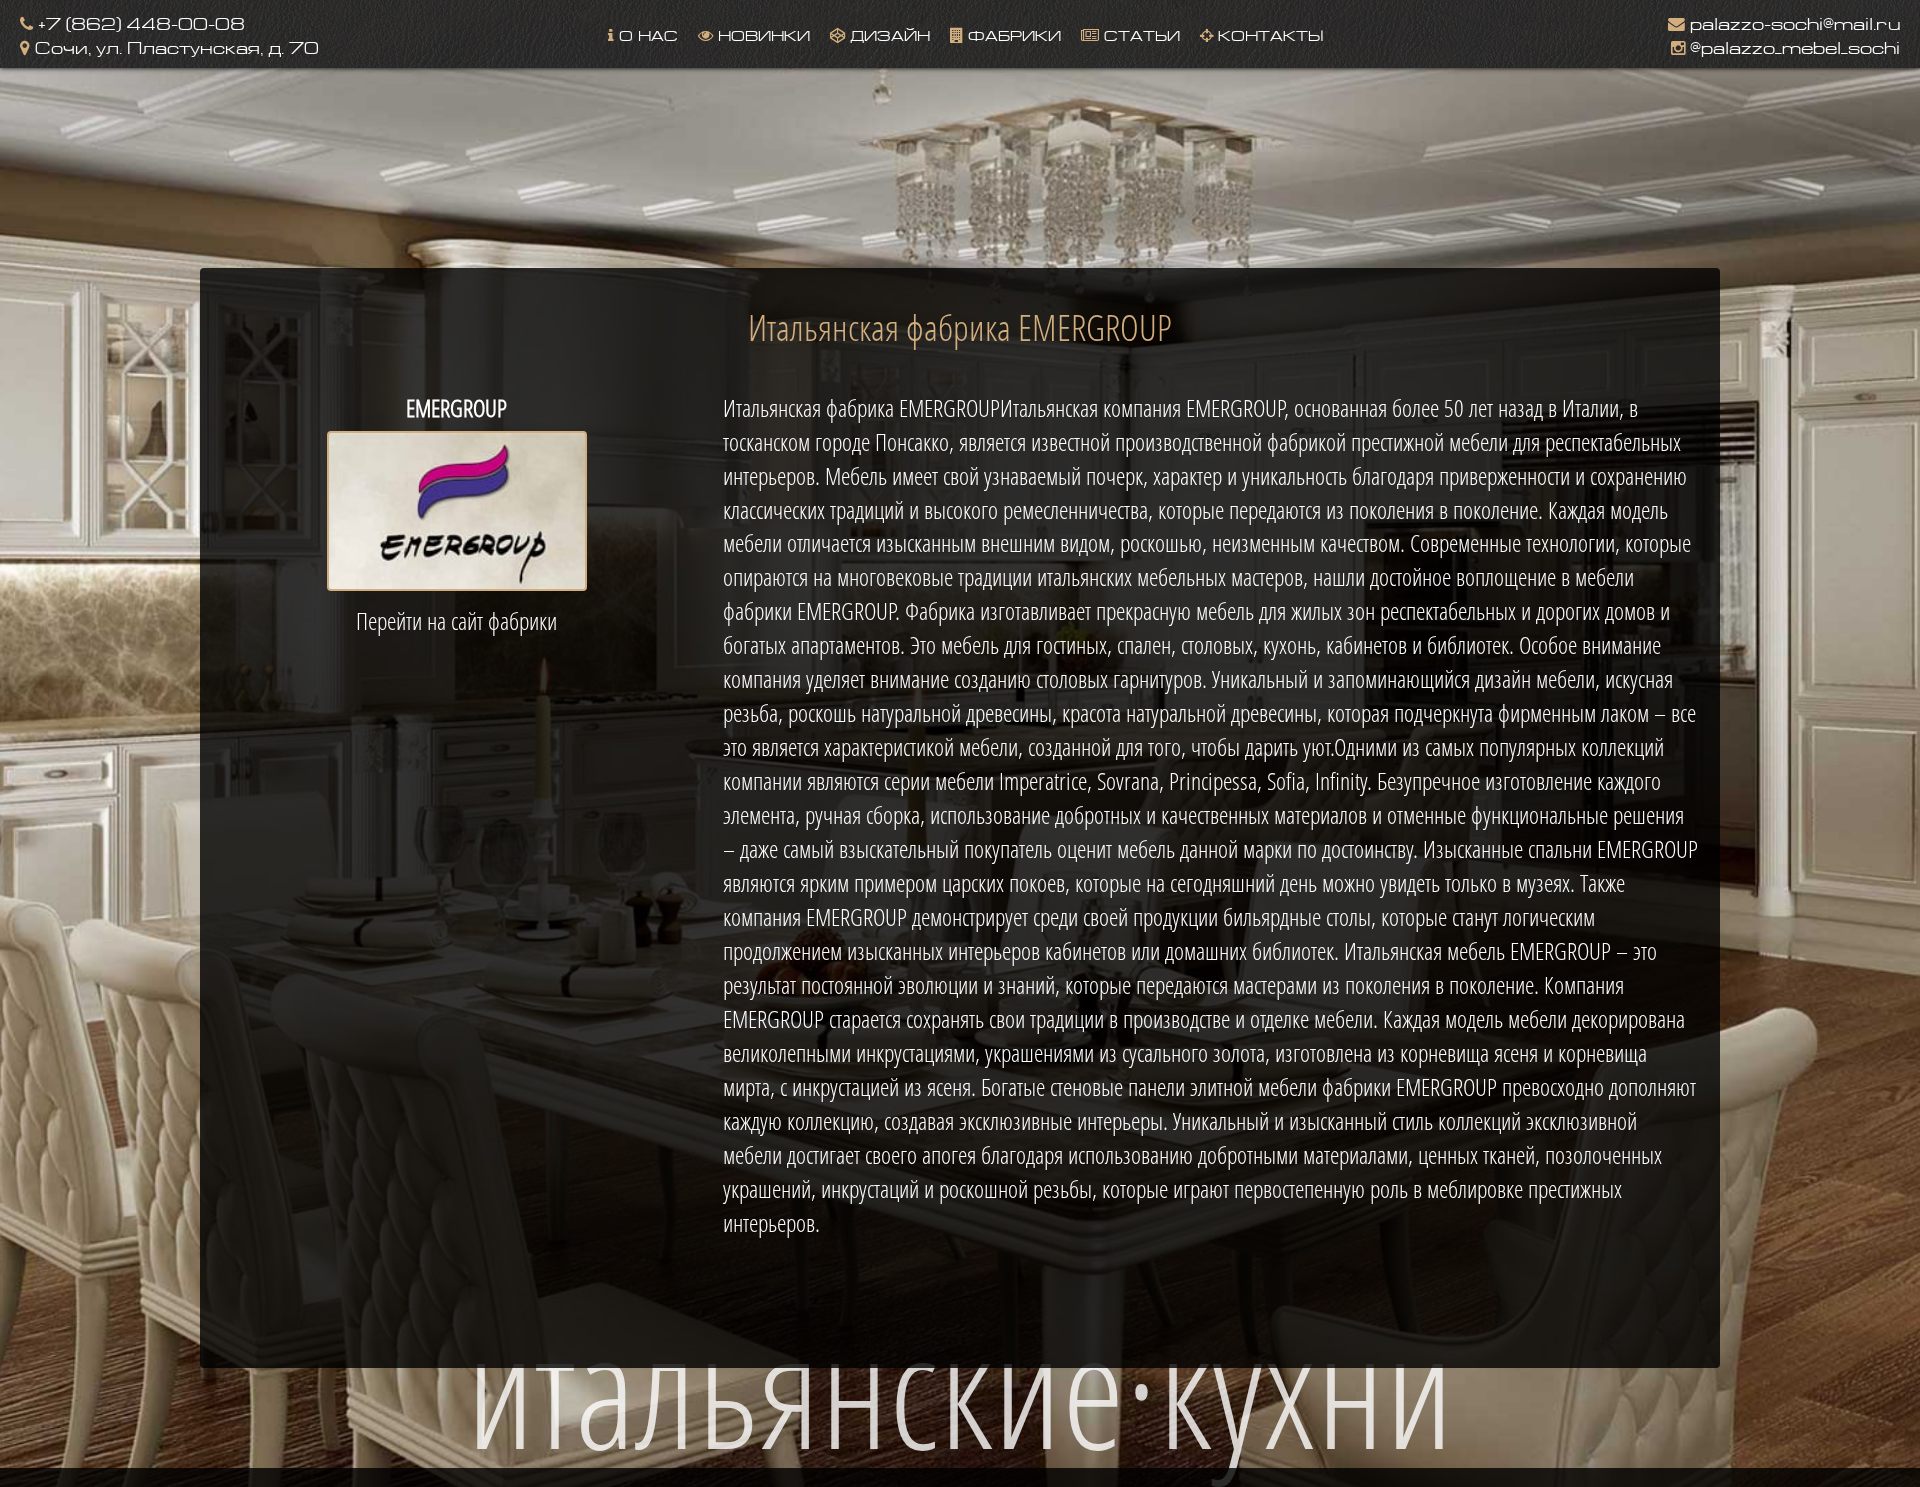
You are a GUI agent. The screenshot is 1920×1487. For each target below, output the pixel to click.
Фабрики (1012, 33)
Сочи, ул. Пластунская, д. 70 (174, 45)
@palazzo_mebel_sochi (1792, 45)
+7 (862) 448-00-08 (139, 21)
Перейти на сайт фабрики (456, 621)
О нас (646, 33)
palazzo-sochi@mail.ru (1792, 21)
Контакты (1268, 33)
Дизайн (887, 33)
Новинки (761, 33)
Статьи (1139, 33)
